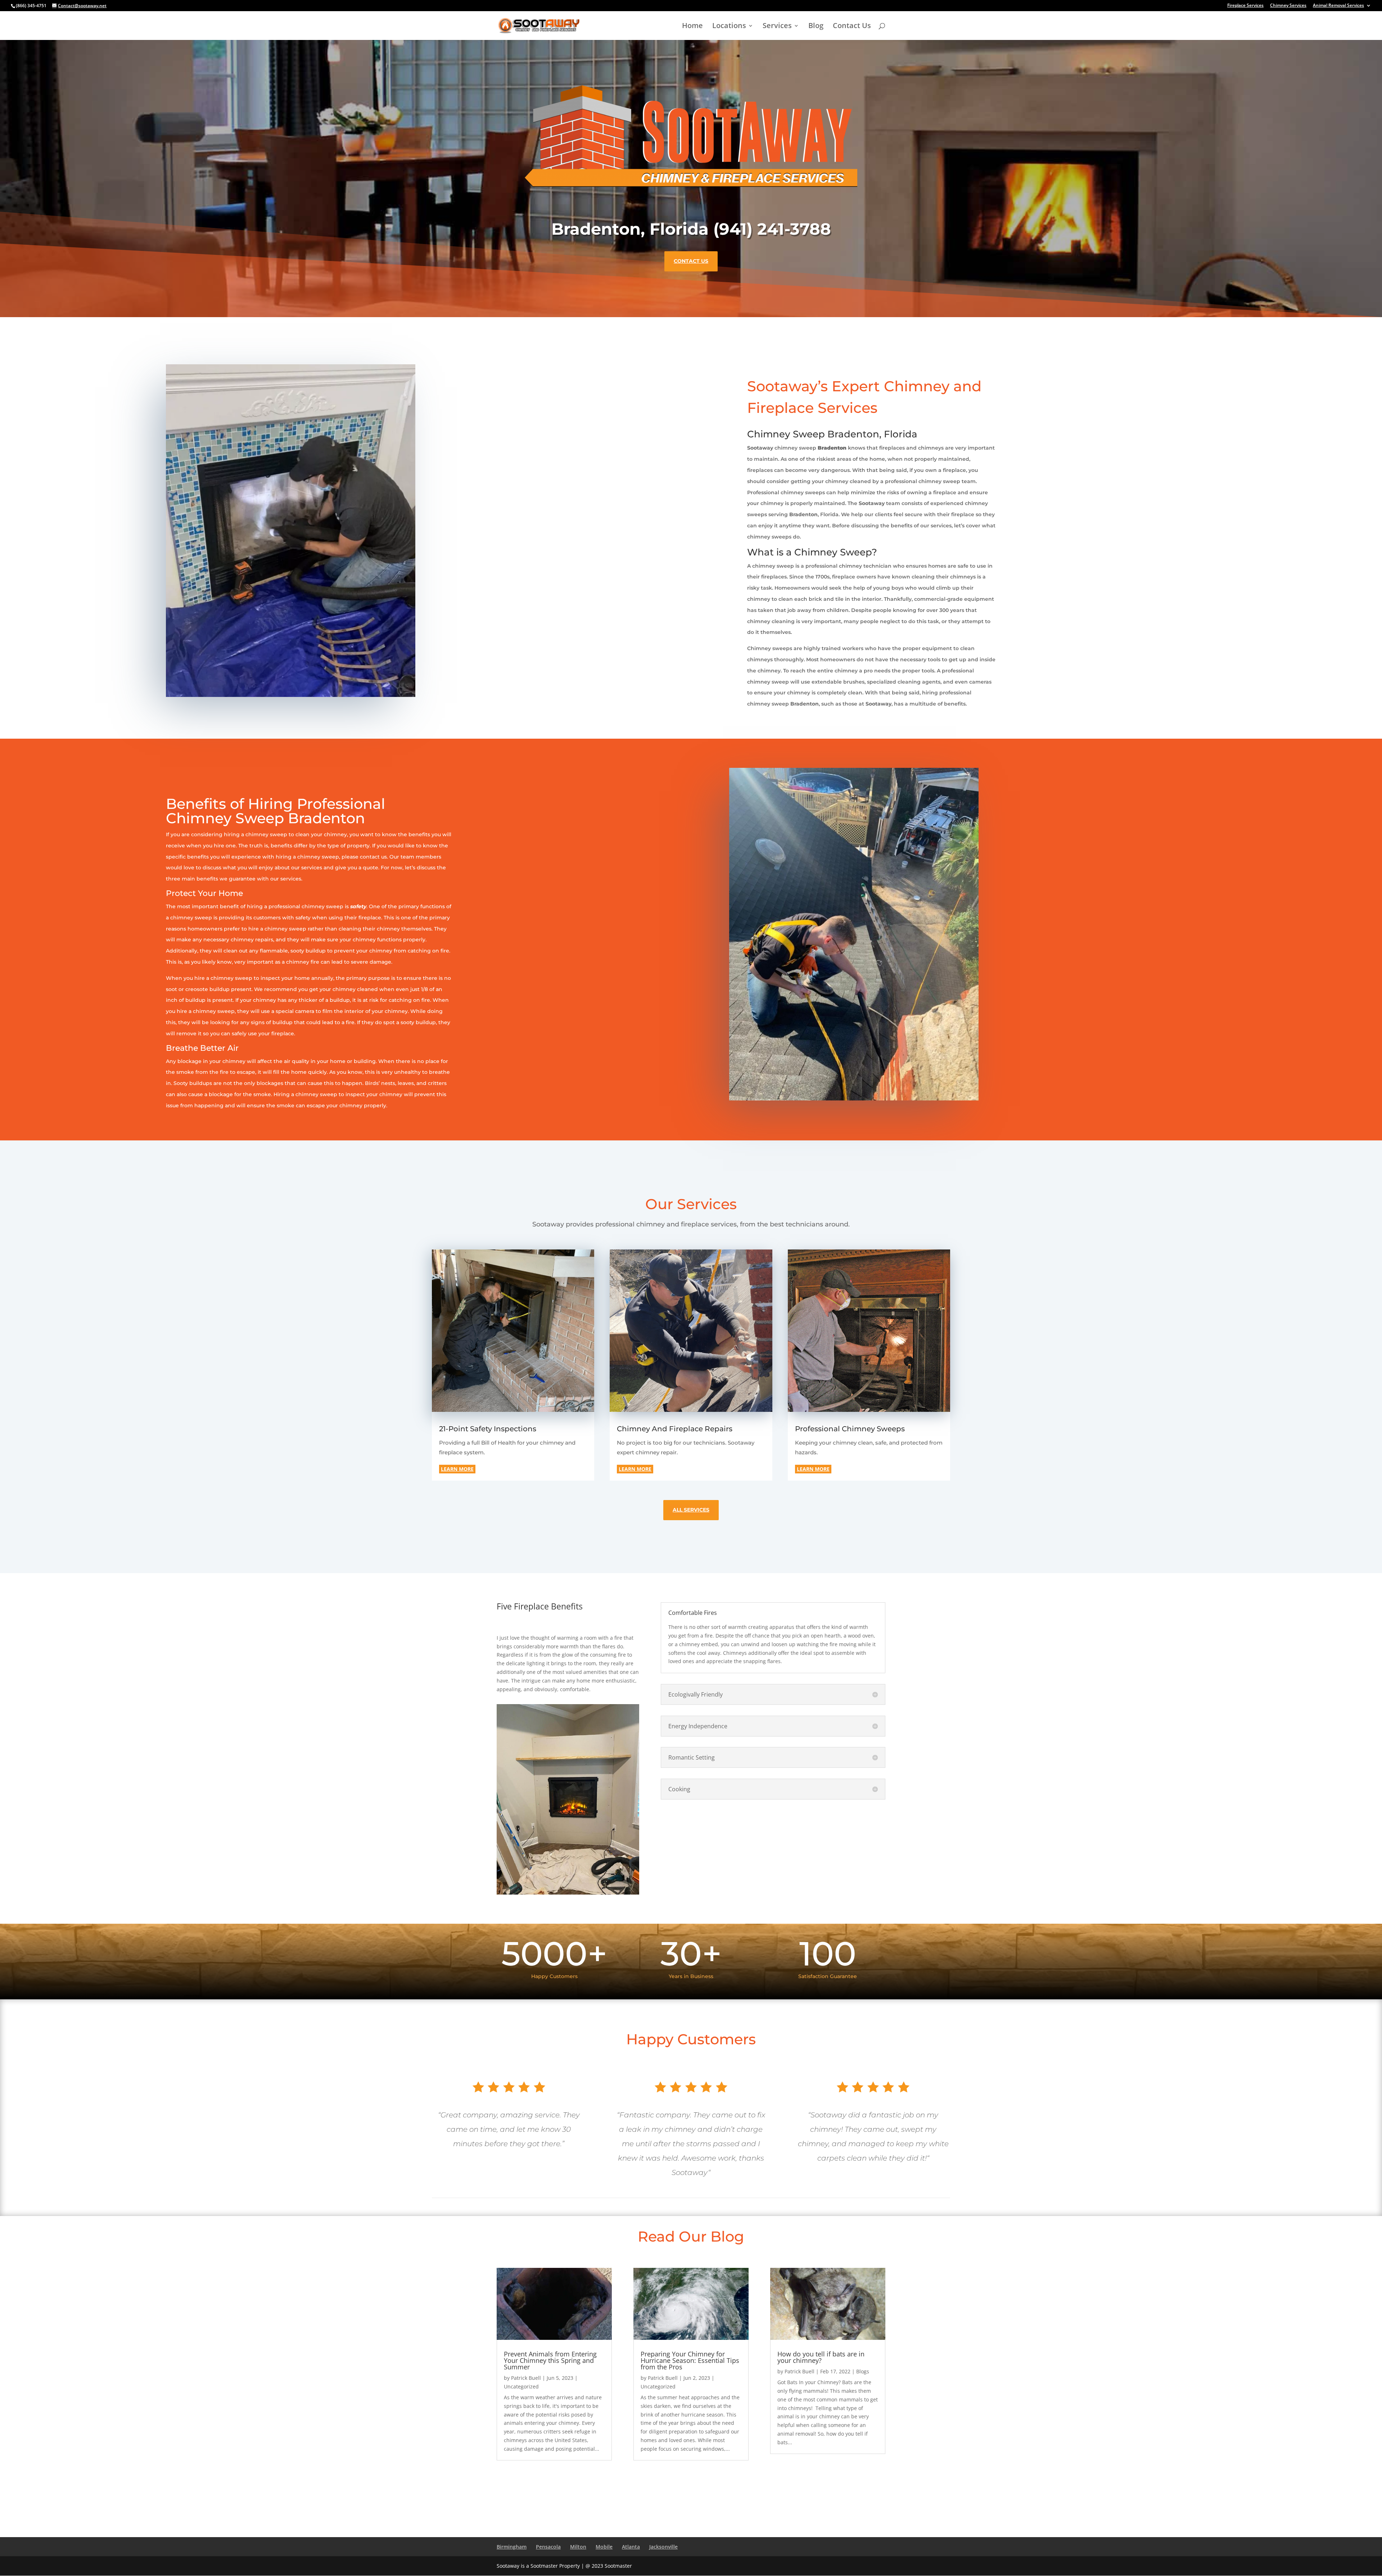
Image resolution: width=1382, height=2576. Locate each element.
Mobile (604, 2547)
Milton (578, 2547)
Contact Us (852, 27)
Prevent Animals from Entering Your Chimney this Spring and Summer (550, 2360)
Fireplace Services (1245, 6)
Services (777, 27)
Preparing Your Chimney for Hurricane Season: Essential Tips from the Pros (690, 2360)
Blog (816, 27)
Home (692, 27)
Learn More (457, 1469)
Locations (729, 27)
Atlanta (631, 2547)
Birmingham (512, 2547)
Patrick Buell (526, 2378)
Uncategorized (521, 2386)
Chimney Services (1288, 6)
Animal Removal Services (1338, 6)
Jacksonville (663, 2547)
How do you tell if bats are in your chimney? (821, 2357)
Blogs (863, 2371)
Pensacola (548, 2547)
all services (691, 1510)
